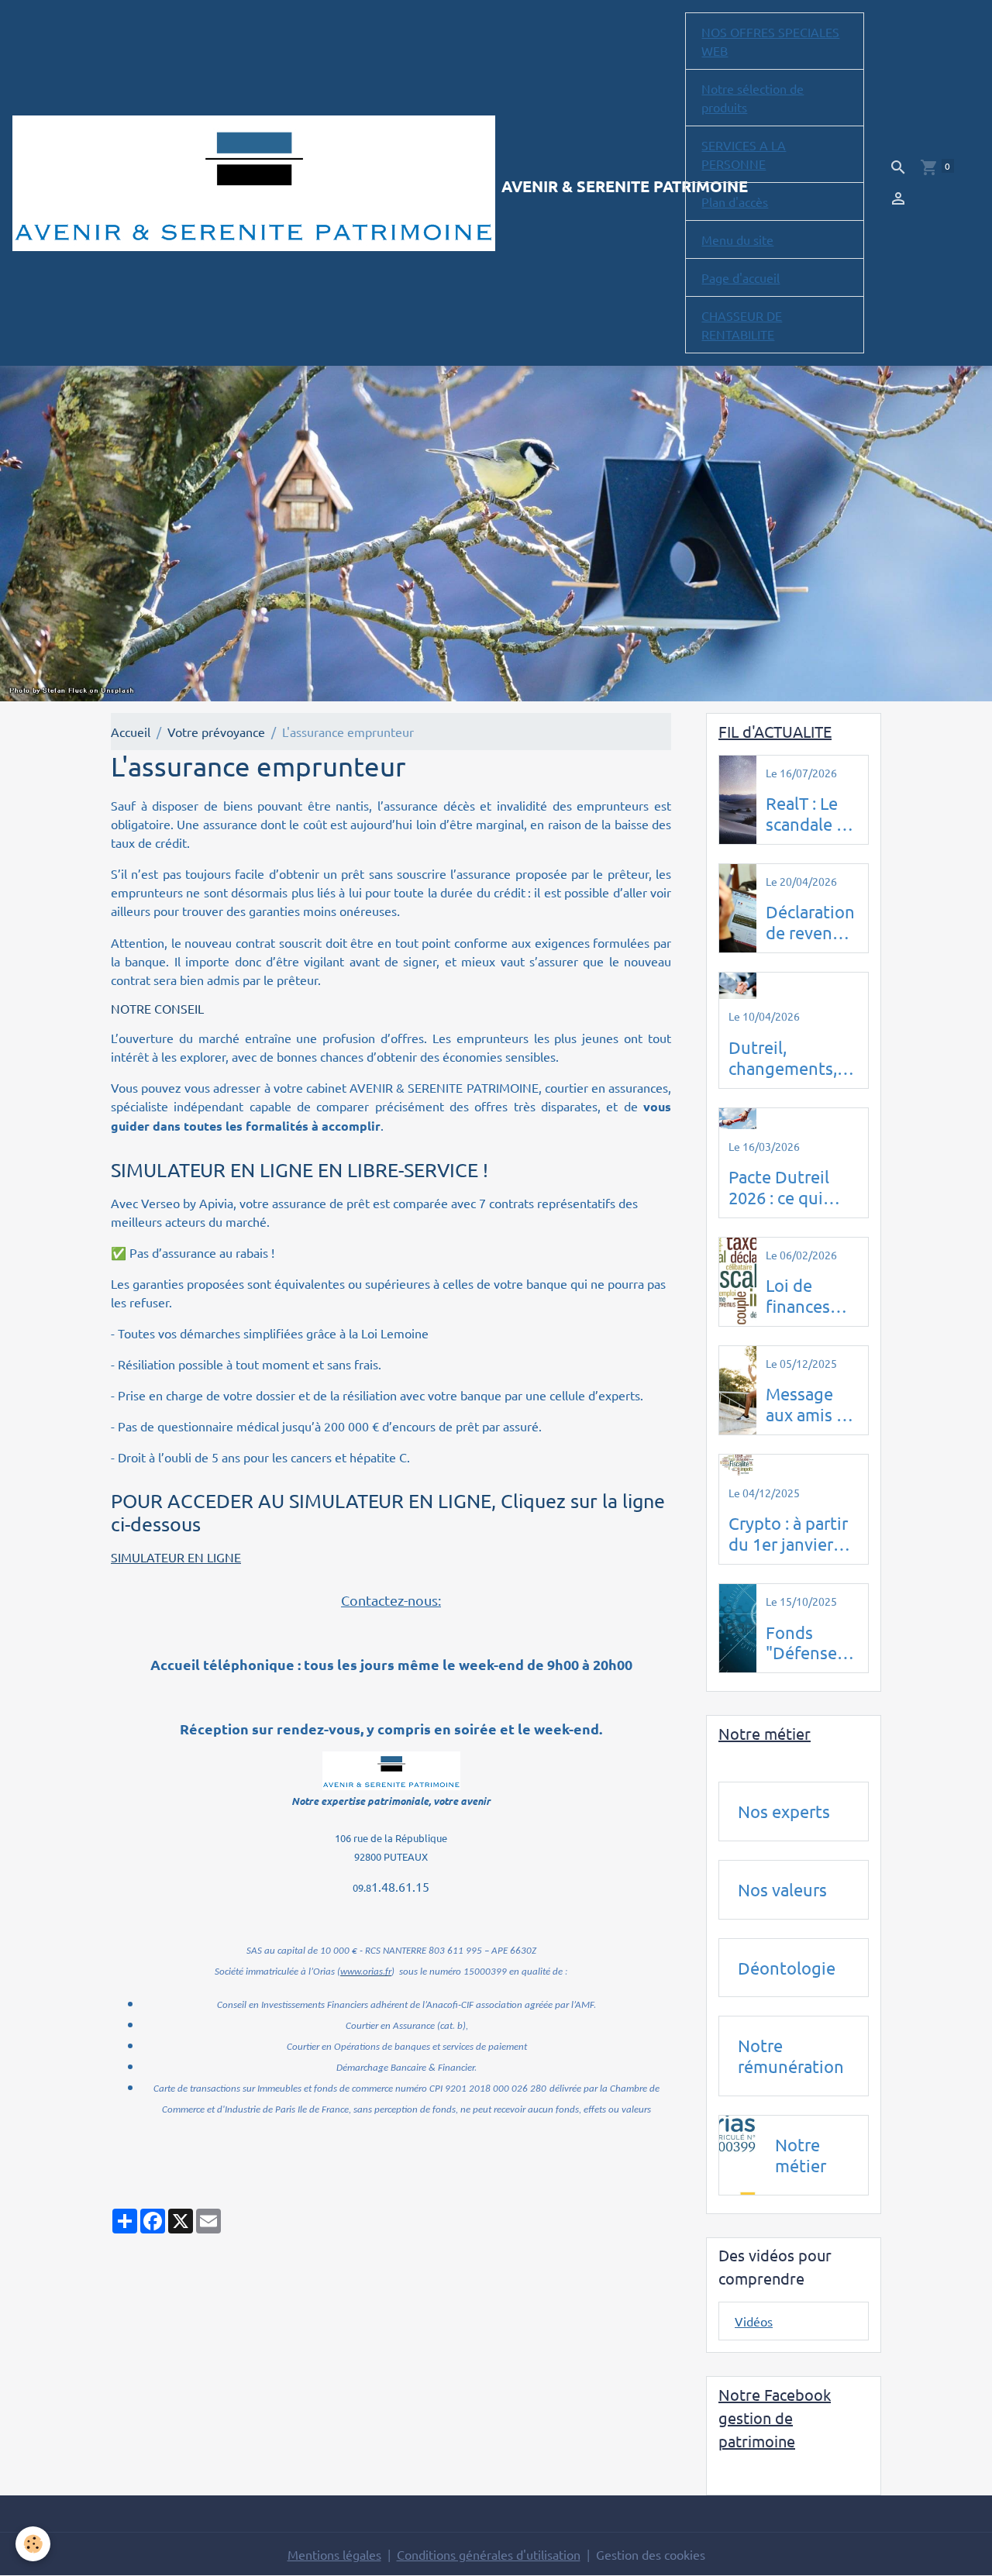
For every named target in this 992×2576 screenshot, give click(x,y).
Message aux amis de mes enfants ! (811, 1404)
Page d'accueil (741, 277)
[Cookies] (33, 2544)
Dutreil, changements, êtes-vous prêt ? (790, 1058)
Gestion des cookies (651, 2554)
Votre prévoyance (216, 732)
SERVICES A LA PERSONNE (744, 154)
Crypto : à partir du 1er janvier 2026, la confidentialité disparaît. (788, 1534)
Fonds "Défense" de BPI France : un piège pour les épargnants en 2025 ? (809, 1643)
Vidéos (754, 2321)
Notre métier (801, 2155)
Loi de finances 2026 (798, 1296)
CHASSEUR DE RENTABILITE (742, 325)
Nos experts (784, 1811)
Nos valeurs (782, 1889)
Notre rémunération (791, 2056)
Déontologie (787, 1968)
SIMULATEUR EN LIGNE (176, 1557)
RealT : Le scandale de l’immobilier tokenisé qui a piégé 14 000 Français (812, 814)
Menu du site (737, 239)
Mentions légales (334, 2554)
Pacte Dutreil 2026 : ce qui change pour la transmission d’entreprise (785, 1187)
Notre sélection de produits (753, 98)
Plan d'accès (735, 201)
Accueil (131, 732)
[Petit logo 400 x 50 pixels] (391, 1770)
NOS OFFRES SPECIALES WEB (770, 41)
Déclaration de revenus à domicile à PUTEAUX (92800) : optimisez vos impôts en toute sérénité (811, 922)
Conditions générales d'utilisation (489, 2554)
